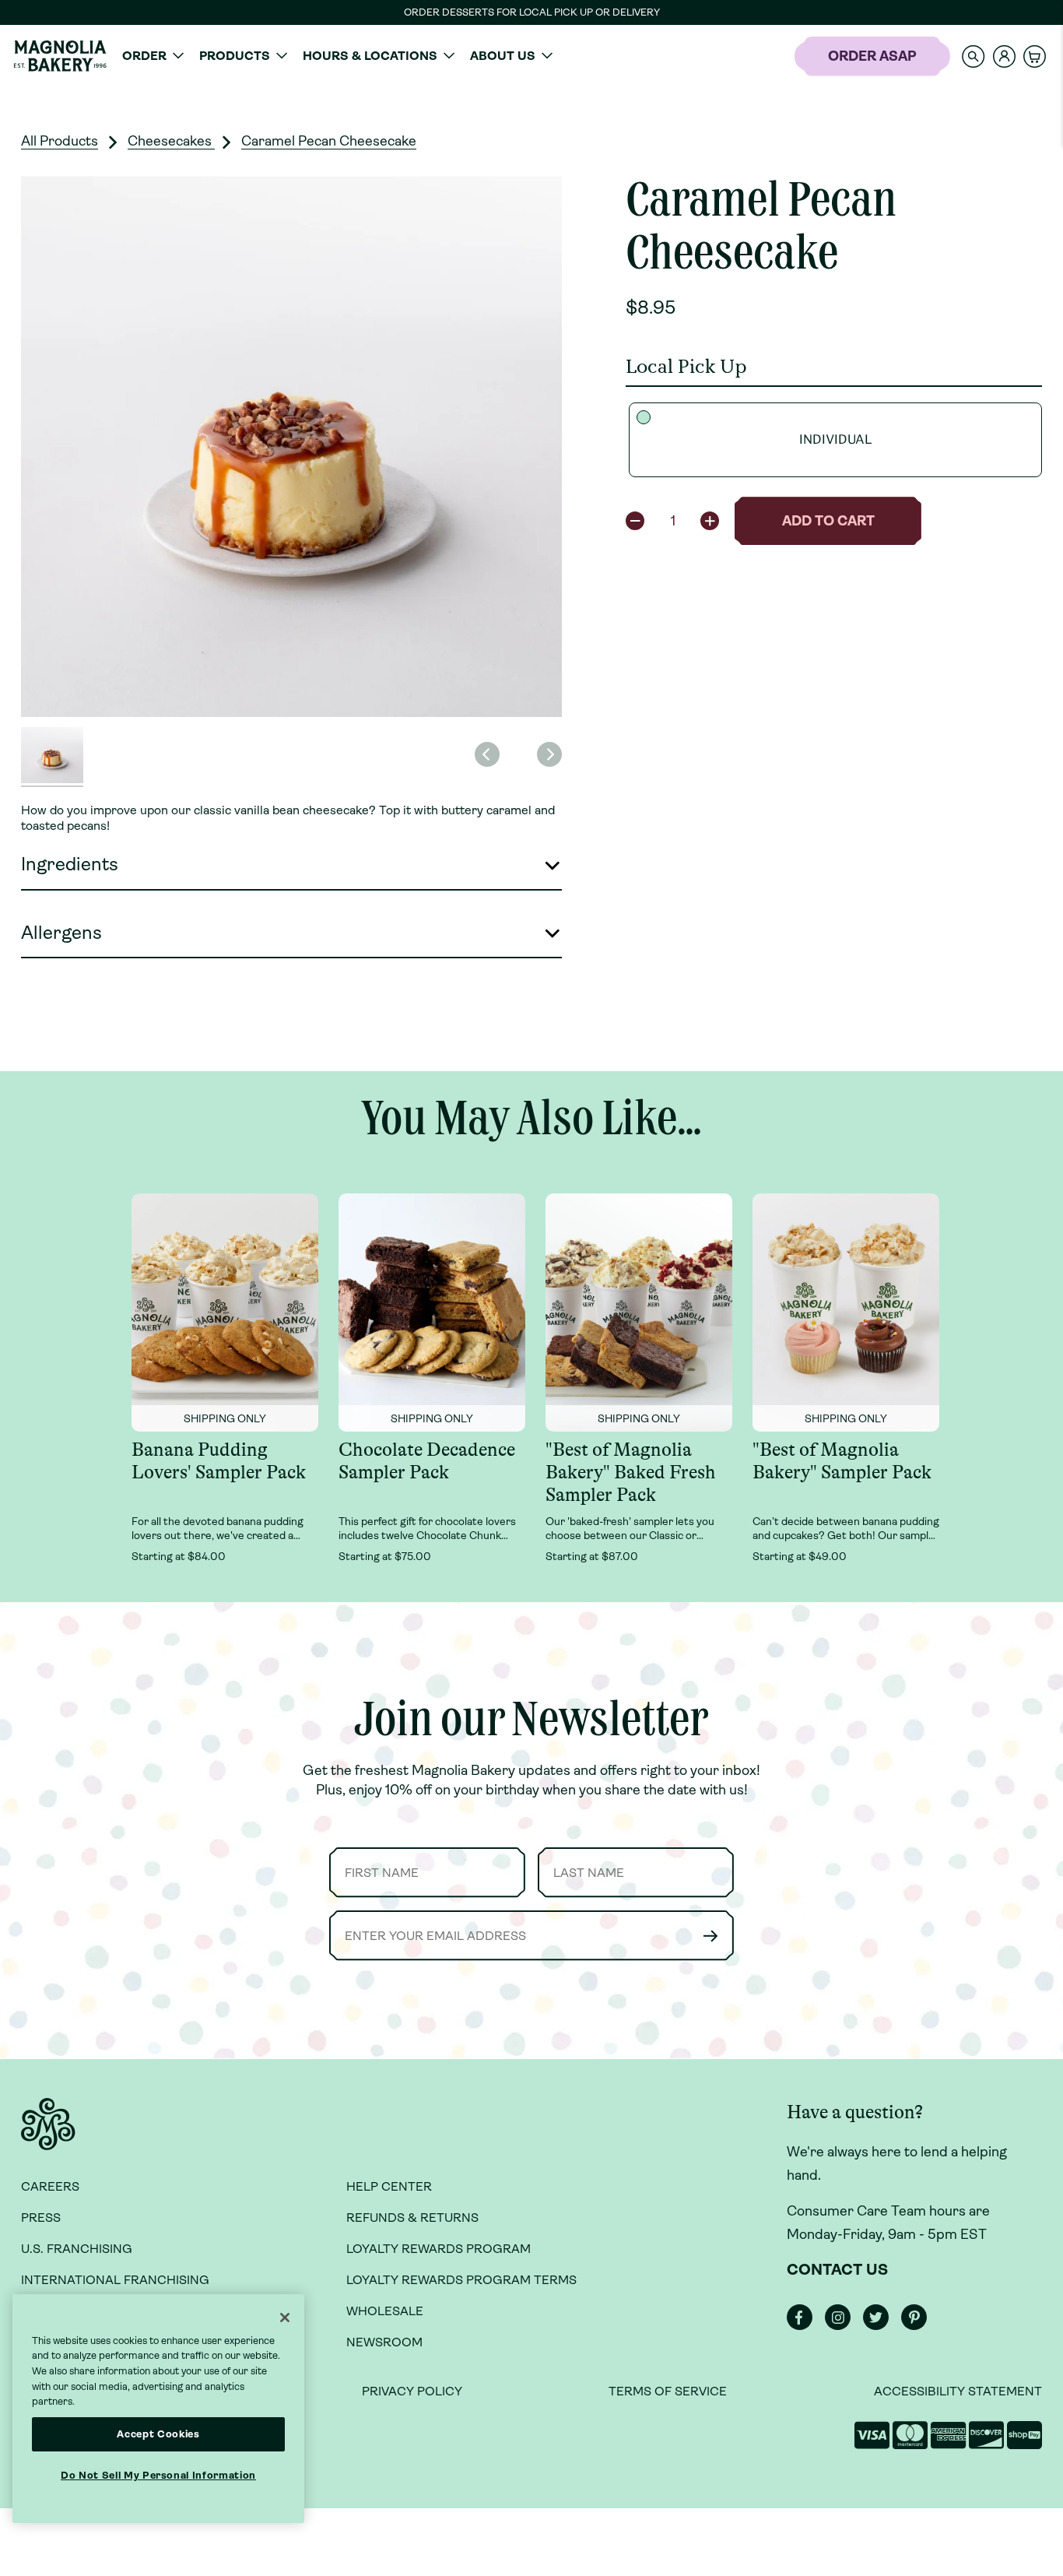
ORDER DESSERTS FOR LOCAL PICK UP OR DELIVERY (532, 12)
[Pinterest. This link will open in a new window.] (919, 2326)
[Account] (1004, 56)
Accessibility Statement (958, 2391)
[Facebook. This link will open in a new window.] (804, 2326)
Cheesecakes (171, 141)
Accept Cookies (158, 2434)
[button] (974, 56)
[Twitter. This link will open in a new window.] (881, 2326)
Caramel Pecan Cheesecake (329, 141)
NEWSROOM (384, 2342)
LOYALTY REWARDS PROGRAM (439, 2249)
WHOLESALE (385, 2311)
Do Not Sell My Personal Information (158, 2475)
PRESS (41, 2218)
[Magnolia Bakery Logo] (60, 56)
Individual (836, 439)
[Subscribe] (710, 1936)
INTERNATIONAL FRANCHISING (115, 2280)
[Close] (285, 2318)
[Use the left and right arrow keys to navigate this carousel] (291, 446)
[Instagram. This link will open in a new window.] (842, 2326)
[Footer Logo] (48, 2133)
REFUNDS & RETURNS (412, 2218)
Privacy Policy (412, 2391)
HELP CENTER (389, 2186)
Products (235, 56)
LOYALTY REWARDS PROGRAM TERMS (461, 2280)
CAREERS (50, 2186)
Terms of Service (668, 2391)
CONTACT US (837, 2270)
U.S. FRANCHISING (77, 2249)
